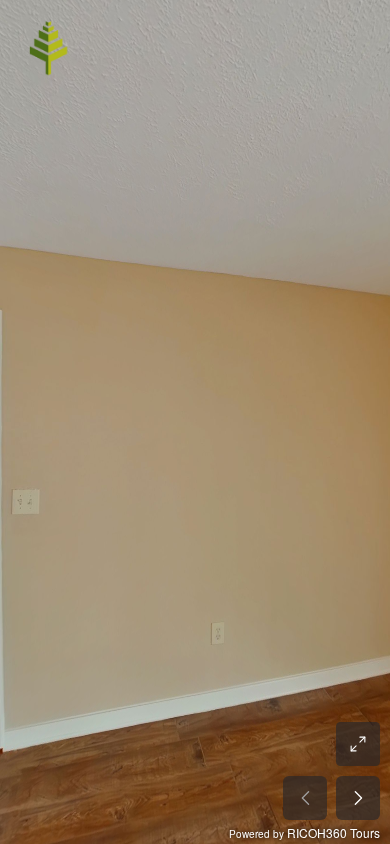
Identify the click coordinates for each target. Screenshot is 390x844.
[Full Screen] (358, 744)
